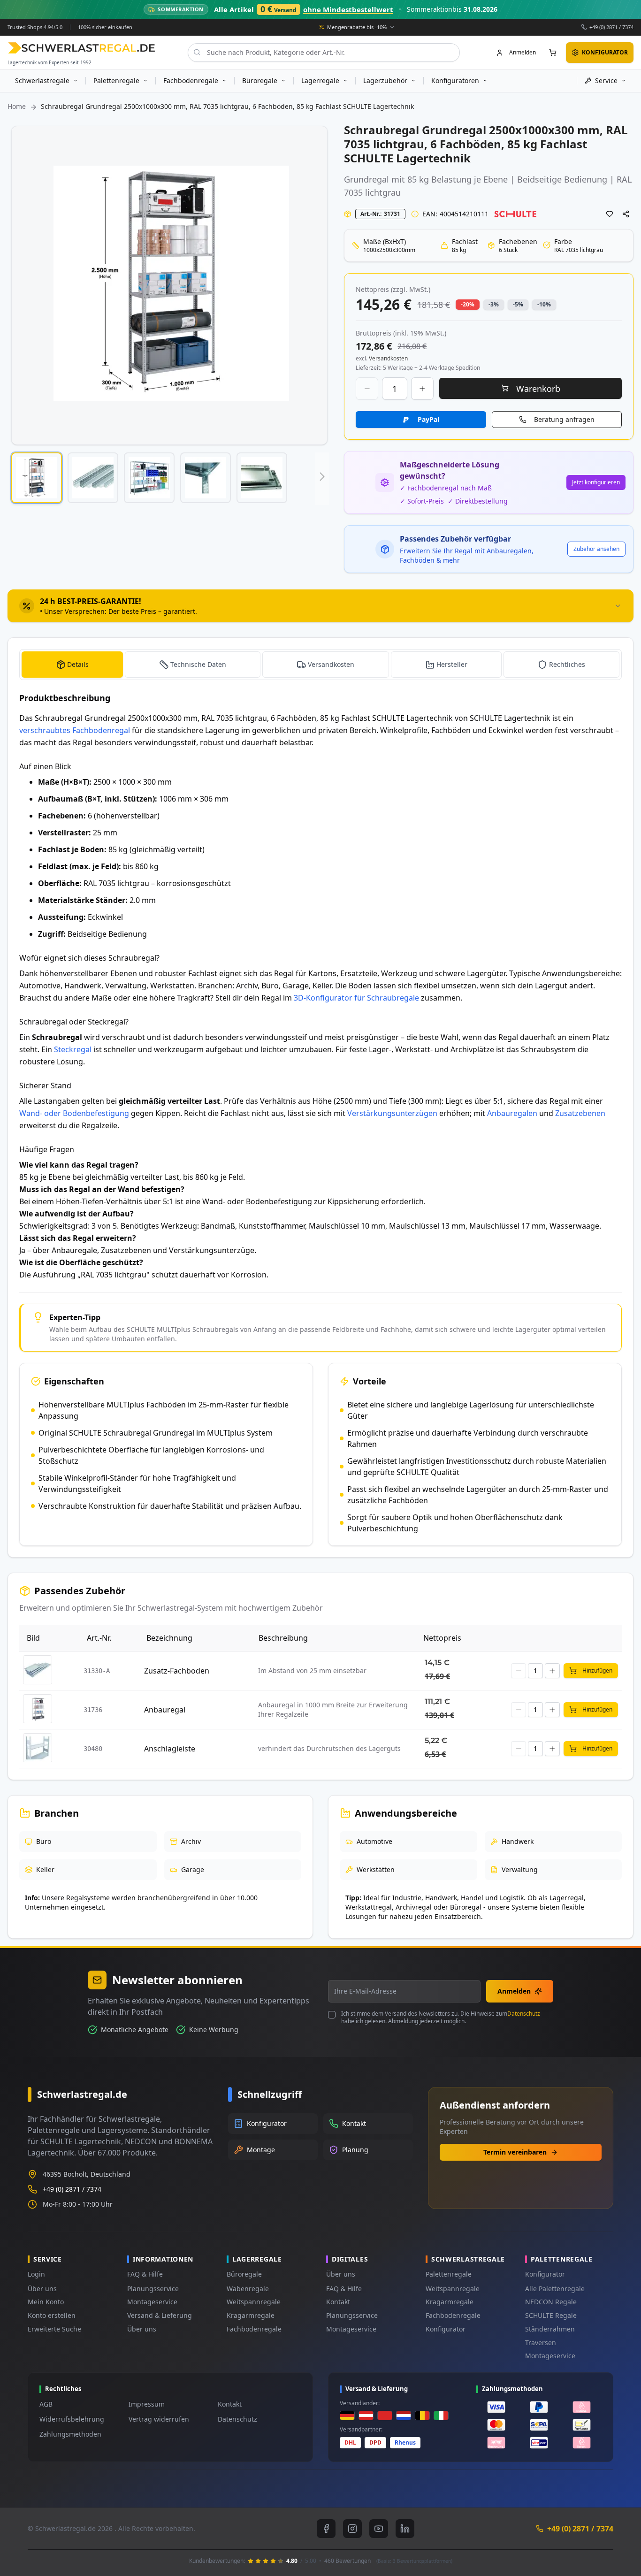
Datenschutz (524, 2014)
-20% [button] (468, 304)
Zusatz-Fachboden (177, 1671)
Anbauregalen (512, 1113)
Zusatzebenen (580, 1113)
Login (36, 2274)
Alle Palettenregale (555, 2289)
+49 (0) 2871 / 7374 (611, 27)
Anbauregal (165, 1710)
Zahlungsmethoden (70, 2434)
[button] (37, 478)
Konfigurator (446, 2329)
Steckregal (73, 1049)
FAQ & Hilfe (145, 2274)
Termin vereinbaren (515, 2152)
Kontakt (338, 2302)
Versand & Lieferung (160, 2315)
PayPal (428, 419)
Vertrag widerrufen (159, 2419)
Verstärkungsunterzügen (392, 1113)
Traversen (541, 2343)
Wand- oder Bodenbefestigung (74, 1113)
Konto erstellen (52, 2315)
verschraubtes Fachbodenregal (75, 730)
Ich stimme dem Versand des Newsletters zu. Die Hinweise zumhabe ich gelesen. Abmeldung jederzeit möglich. (441, 2018)
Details (78, 664)
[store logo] (81, 48)
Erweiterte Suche (54, 2329)
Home (17, 106)
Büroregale (244, 2274)
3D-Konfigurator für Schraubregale (356, 998)
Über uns (42, 2289)
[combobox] (324, 52)
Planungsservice (153, 2289)
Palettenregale (449, 2274)
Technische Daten (198, 664)
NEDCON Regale (551, 2302)
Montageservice (152, 2302)
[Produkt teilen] (626, 214)
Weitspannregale (254, 2302)
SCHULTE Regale (551, 2315)
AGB (46, 2404)
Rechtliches (567, 664)
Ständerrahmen (550, 2329)
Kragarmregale (251, 2315)
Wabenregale (248, 2289)
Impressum (147, 2404)
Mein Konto (46, 2302)
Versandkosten (331, 664)
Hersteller (452, 664)
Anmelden (514, 1991)
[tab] (320, 606)
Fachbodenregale (254, 2329)
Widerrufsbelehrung (72, 2419)
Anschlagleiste (170, 1749)
